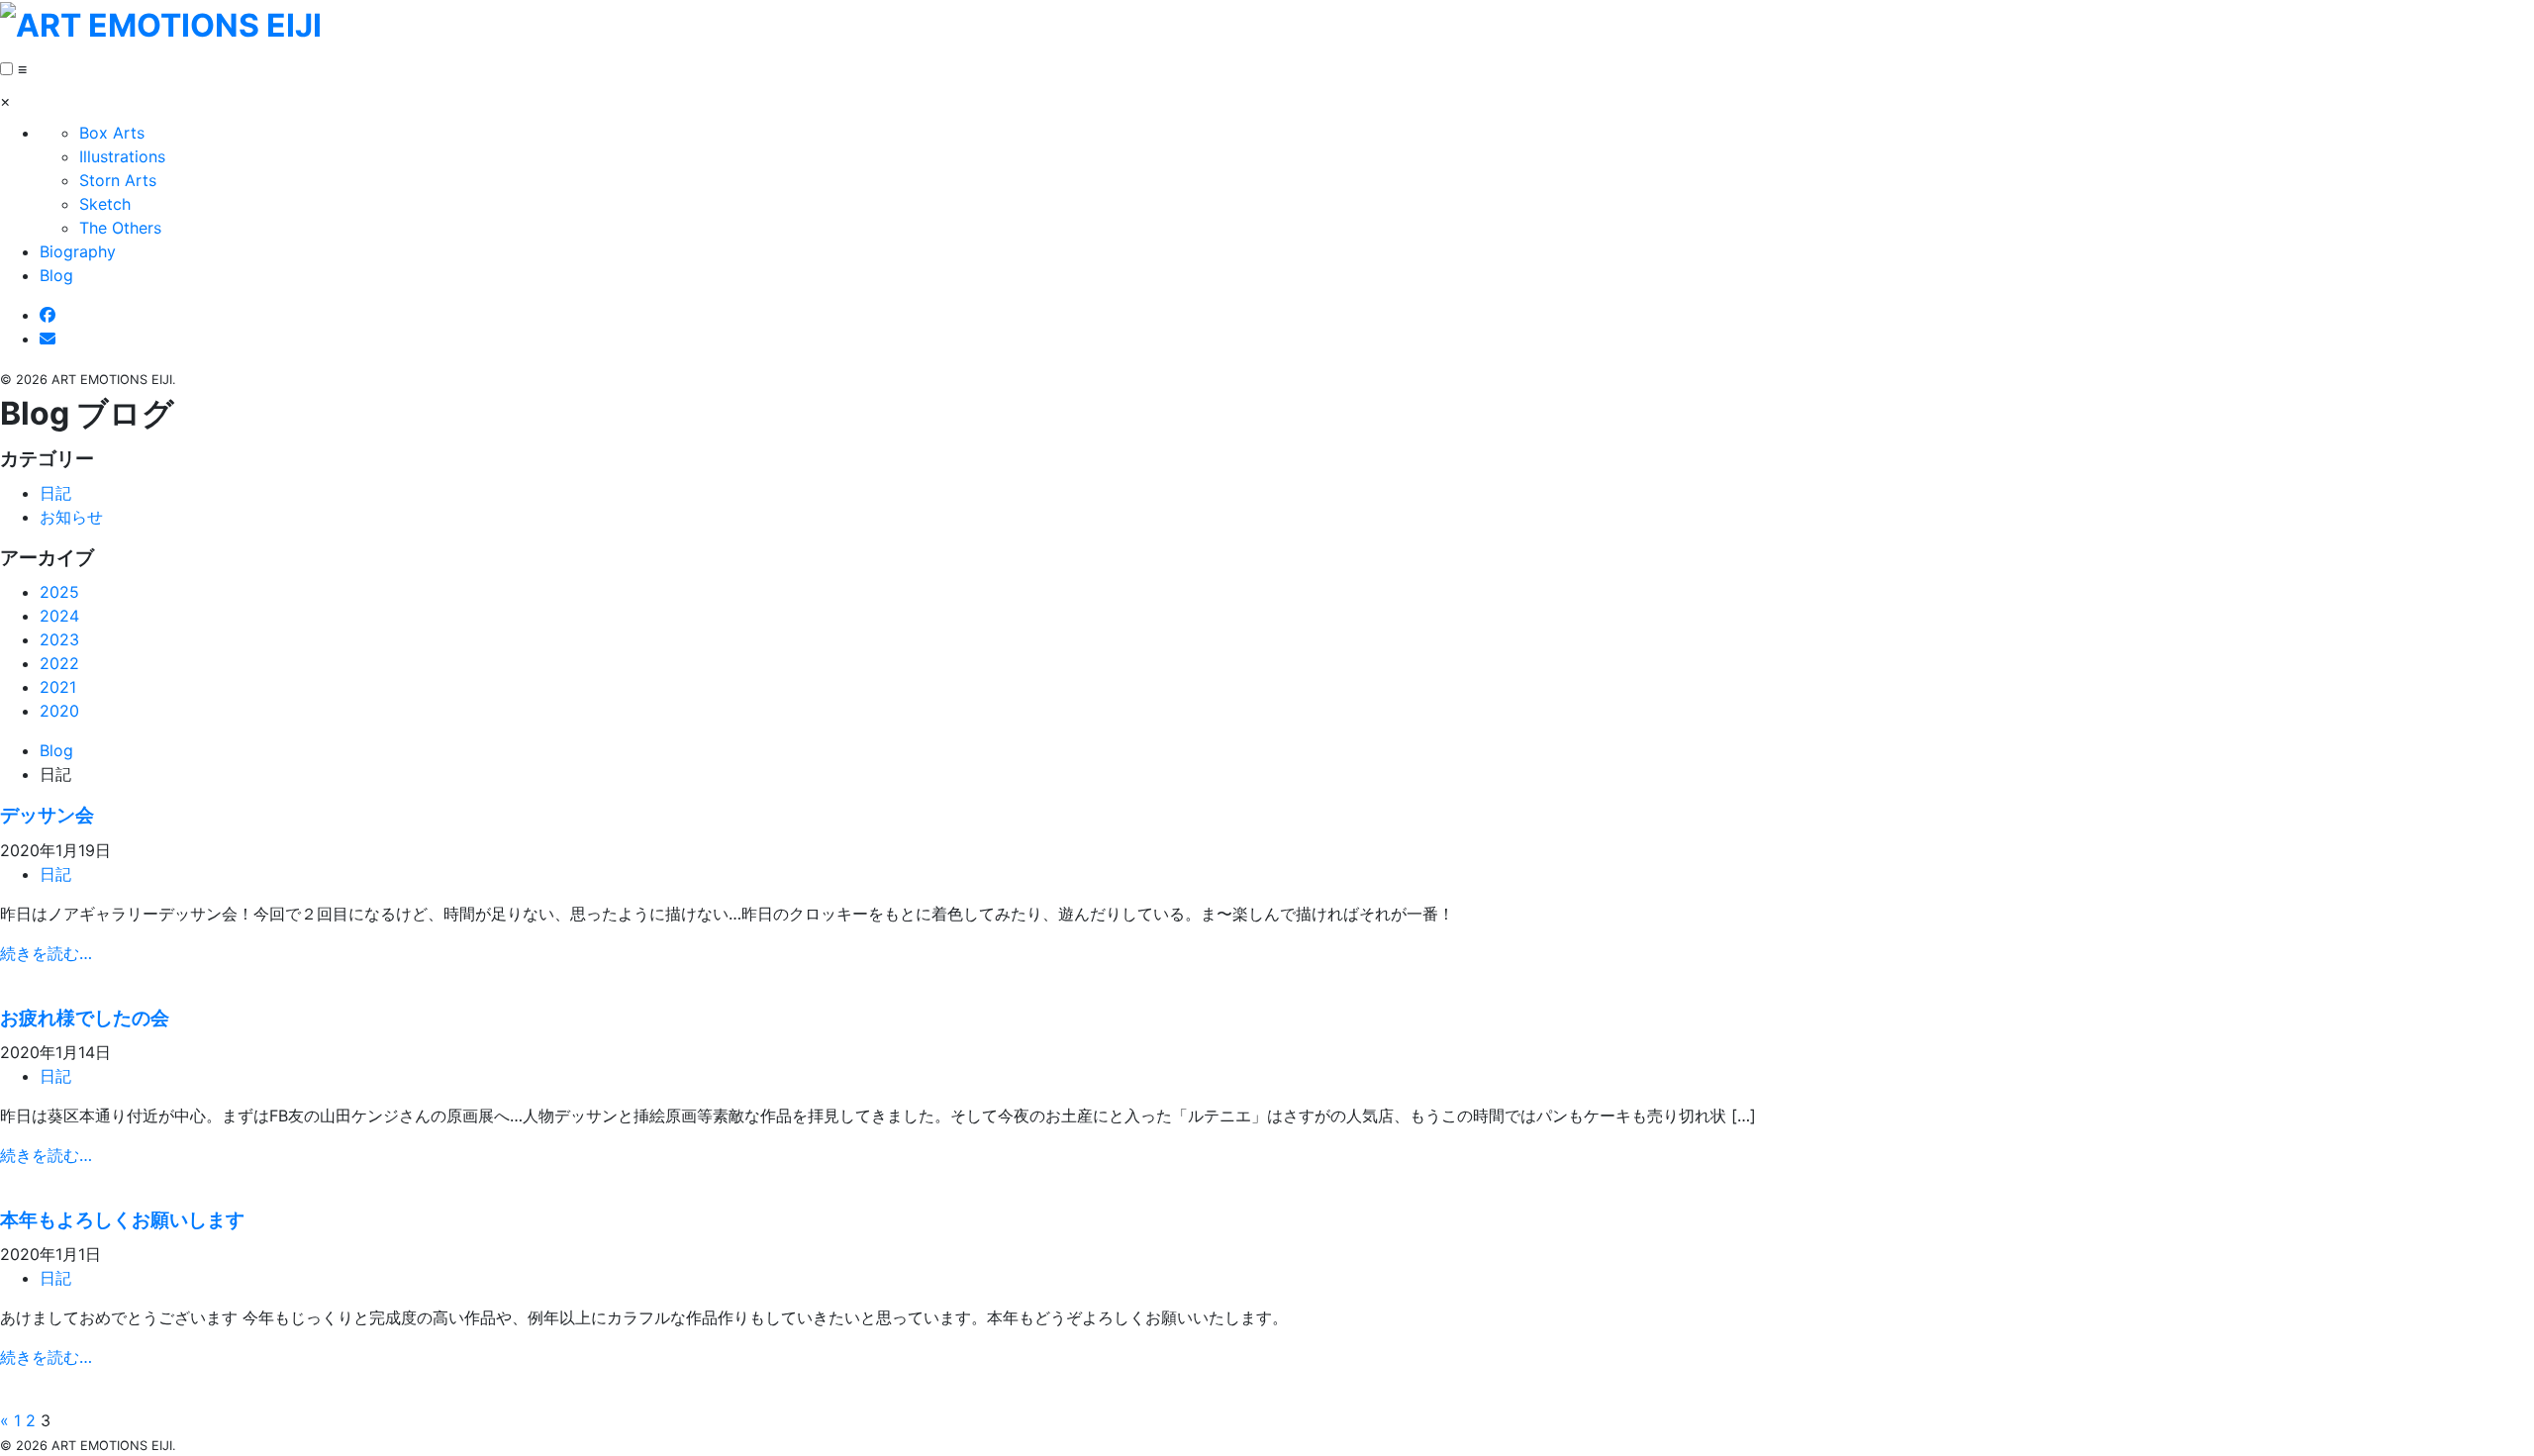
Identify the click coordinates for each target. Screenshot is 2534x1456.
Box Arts (112, 133)
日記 (55, 493)
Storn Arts (118, 180)
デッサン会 (47, 815)
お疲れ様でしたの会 (85, 1018)
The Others (120, 228)
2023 (59, 639)
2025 (59, 592)
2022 (59, 663)
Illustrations (122, 156)
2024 (59, 616)
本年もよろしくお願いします (122, 1220)
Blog (56, 275)
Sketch (105, 204)
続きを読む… (46, 953)
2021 (58, 687)
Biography (78, 251)
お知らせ (71, 517)
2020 (59, 711)
